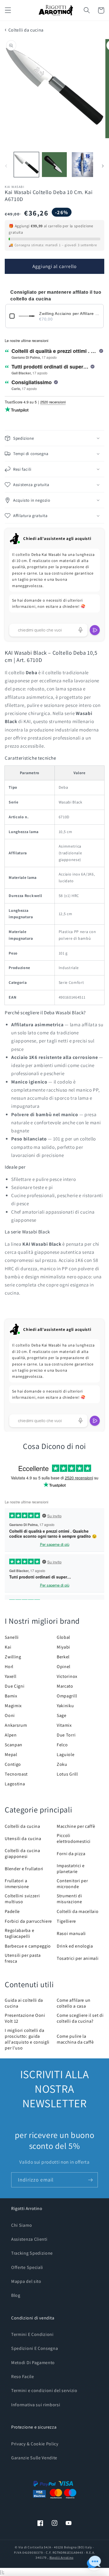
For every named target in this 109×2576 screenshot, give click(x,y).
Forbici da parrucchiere (28, 1921)
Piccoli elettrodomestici (74, 1838)
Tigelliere (66, 1921)
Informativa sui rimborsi (36, 2405)
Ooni (10, 1715)
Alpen (11, 1735)
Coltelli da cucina (26, 30)
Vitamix (64, 1725)
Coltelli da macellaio (78, 1911)
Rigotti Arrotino (61, 2557)
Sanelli (12, 1637)
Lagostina (15, 1784)
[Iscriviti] (90, 2180)
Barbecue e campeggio (28, 1946)
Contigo (13, 1764)
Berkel (63, 1657)
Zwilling (13, 1657)
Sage (62, 1715)
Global (63, 1637)
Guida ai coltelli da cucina (24, 2003)
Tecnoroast (16, 1774)
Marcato (65, 1686)
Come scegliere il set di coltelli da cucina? (80, 2018)
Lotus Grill (67, 1774)
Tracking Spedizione (32, 2253)
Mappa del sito (26, 2281)
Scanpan (14, 1745)
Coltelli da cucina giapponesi (22, 1853)
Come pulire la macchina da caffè (75, 2039)
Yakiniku (65, 1706)
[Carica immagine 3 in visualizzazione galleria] (83, 165)
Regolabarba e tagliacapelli (19, 1933)
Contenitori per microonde (72, 1884)
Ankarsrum (16, 1725)
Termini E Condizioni (32, 2334)
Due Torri (66, 1735)
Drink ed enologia (75, 1946)
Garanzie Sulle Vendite (34, 2458)
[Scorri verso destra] (103, 166)
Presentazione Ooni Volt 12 (25, 2018)
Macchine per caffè (76, 1826)
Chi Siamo (22, 2225)
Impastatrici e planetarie (71, 1869)
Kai (8, 1647)
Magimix (13, 1706)
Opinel (64, 1667)
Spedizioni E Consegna (35, 2348)
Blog (16, 2295)
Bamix (11, 1696)
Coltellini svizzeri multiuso (22, 1899)
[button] (8, 10)
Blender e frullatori (24, 1869)
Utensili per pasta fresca (23, 1958)
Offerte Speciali (27, 2267)
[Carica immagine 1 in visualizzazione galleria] (26, 165)
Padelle (12, 1911)
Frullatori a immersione (17, 1884)
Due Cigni (15, 1686)
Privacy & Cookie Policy (35, 2444)
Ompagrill (67, 1696)
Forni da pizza (71, 1854)
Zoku (62, 1764)
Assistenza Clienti (29, 2239)
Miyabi (63, 1647)
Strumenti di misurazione (69, 1899)
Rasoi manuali (71, 1933)
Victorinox (67, 1676)
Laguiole (66, 1755)
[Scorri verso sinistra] (6, 166)
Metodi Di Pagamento (33, 2363)
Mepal (11, 1755)
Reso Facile (23, 2377)
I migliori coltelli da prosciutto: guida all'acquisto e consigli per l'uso (27, 2039)
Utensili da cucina (23, 1839)
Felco (62, 1745)
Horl (9, 1667)
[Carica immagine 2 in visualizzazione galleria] (54, 165)
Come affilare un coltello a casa (74, 2003)
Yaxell (10, 1676)
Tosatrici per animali (78, 1958)
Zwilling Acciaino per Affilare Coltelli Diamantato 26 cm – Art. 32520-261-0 (69, 314)
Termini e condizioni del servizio (44, 2390)
